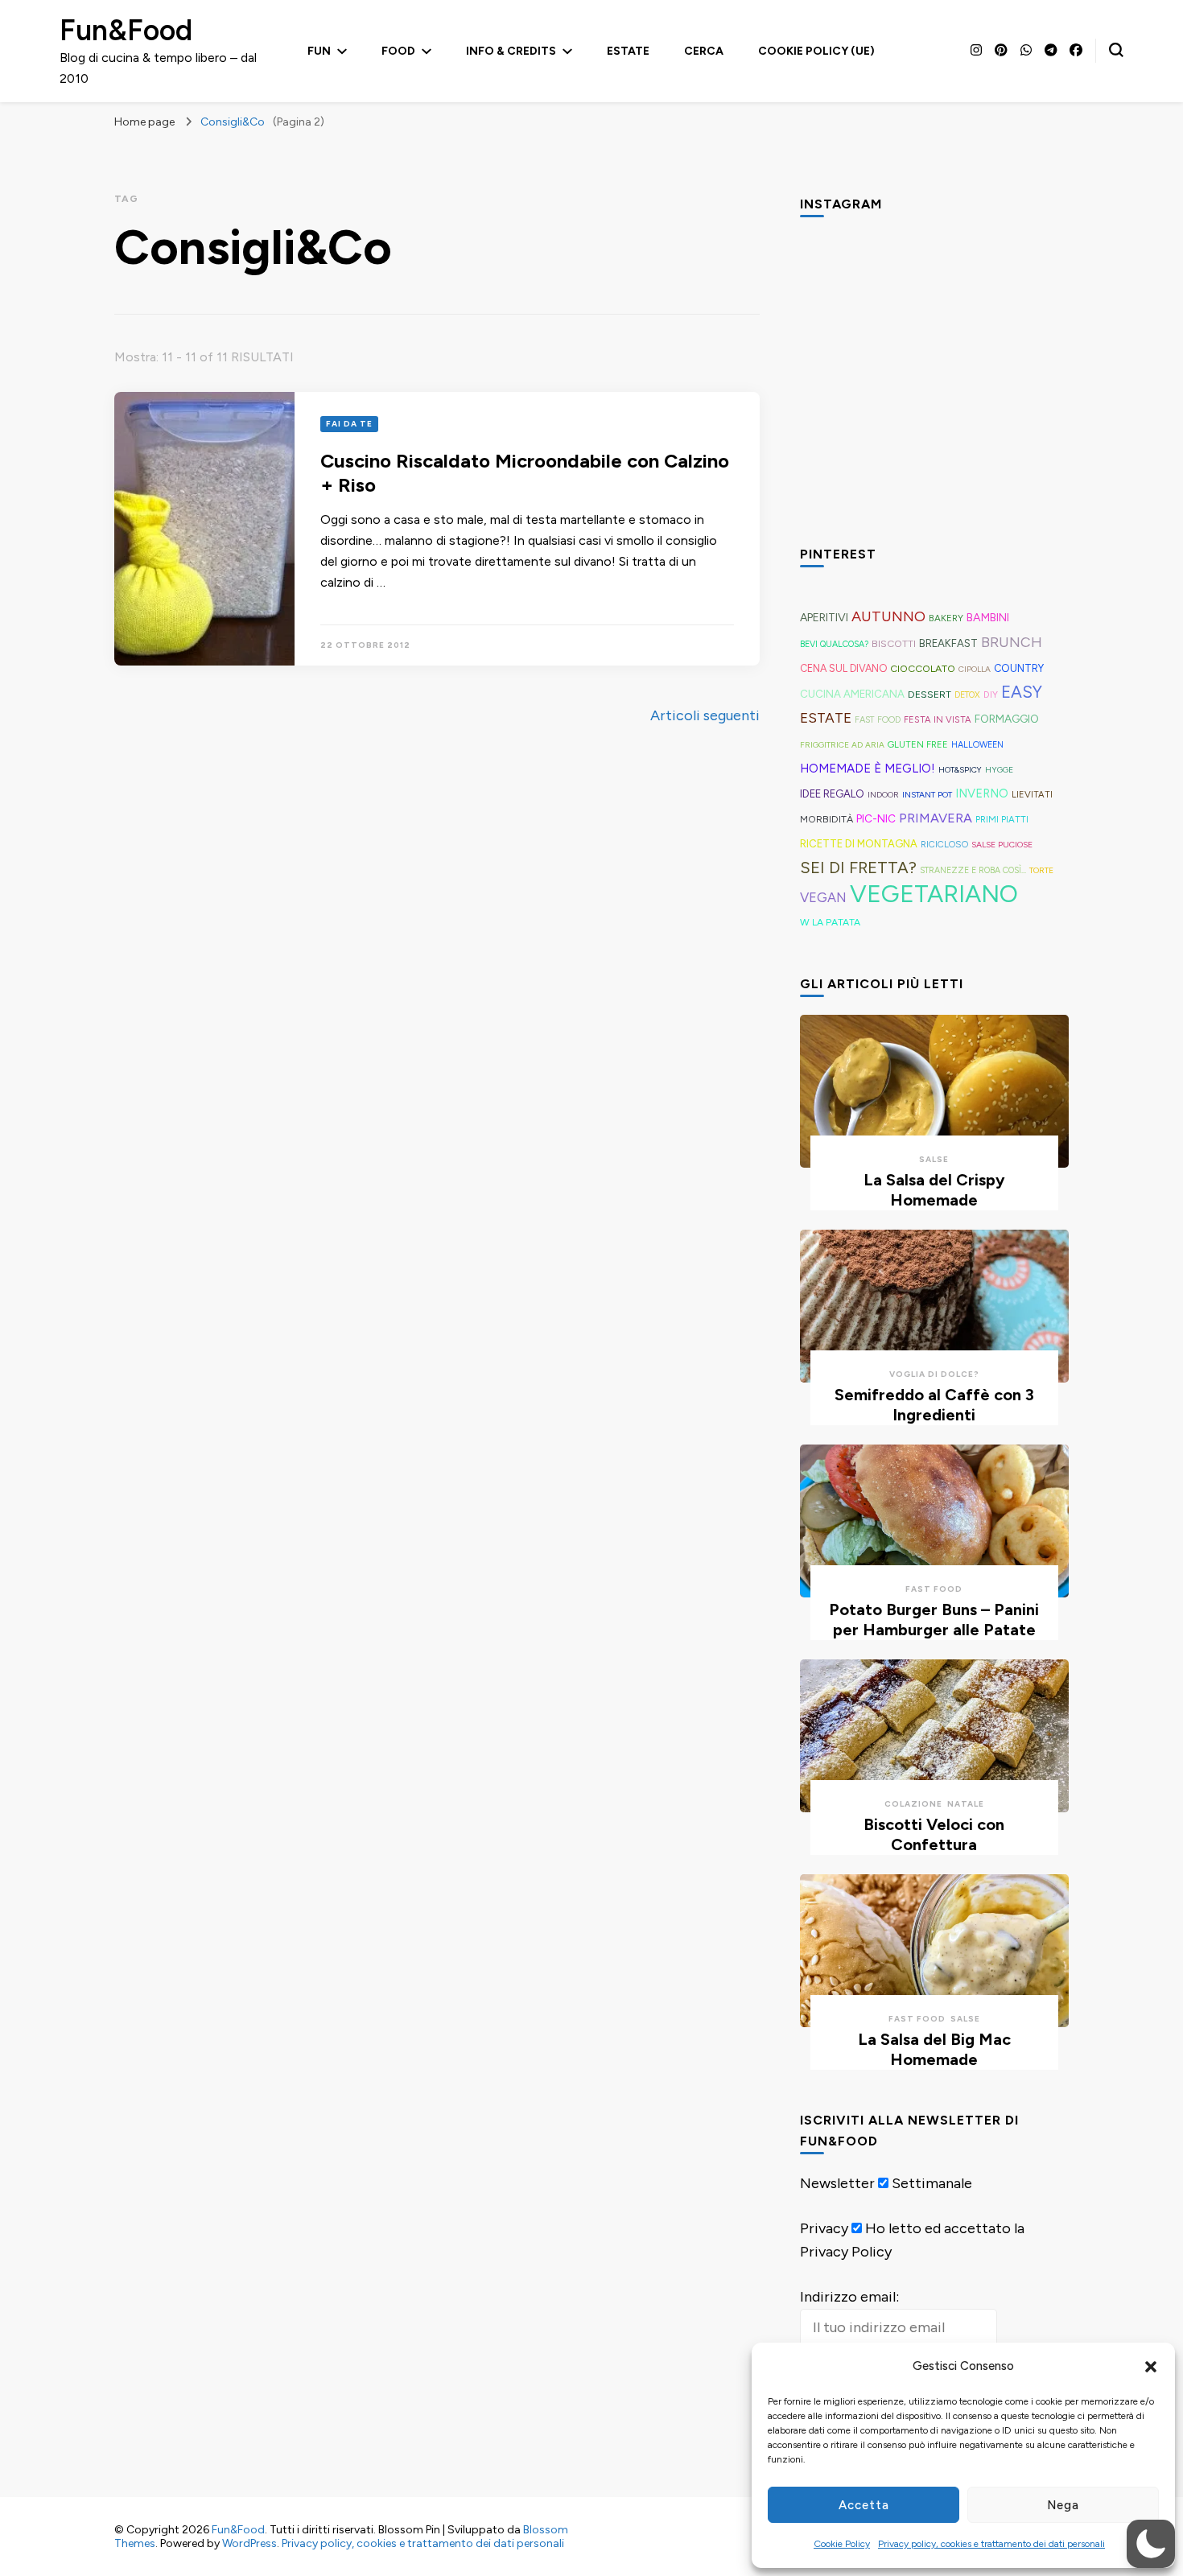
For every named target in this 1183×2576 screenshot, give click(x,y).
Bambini (988, 618)
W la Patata (830, 922)
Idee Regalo (832, 793)
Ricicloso (944, 844)
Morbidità (826, 819)
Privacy (824, 2228)
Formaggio (1007, 719)
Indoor (883, 795)
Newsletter (837, 2183)
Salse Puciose (1002, 845)
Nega (1063, 2505)
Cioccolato (923, 668)
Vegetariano (934, 894)
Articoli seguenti (705, 715)
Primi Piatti (1002, 819)
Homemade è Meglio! (868, 769)
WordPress (249, 2543)
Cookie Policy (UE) (816, 51)
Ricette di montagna (859, 844)
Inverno (982, 793)
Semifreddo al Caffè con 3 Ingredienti (934, 1405)
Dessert (929, 694)
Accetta (864, 2505)
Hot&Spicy (960, 770)
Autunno (888, 616)
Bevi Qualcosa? (834, 644)
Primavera (936, 818)
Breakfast (948, 643)
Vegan (823, 897)
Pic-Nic (876, 818)
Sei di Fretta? (858, 868)
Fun (319, 51)
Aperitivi (824, 617)
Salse (934, 1159)
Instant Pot (927, 795)
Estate (628, 51)
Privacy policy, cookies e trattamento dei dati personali (991, 2544)
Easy (1022, 692)
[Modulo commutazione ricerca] (1116, 50)
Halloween (977, 745)
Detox (967, 695)
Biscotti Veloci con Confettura (934, 1834)
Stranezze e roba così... (973, 870)
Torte (1041, 870)
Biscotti (894, 643)
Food (398, 51)
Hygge (999, 770)
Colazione (913, 1804)
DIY (991, 694)
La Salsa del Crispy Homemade (934, 1190)
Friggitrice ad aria (842, 745)
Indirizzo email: (849, 2297)
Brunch (1012, 642)
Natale (966, 1804)
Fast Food (878, 720)
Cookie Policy (842, 2544)
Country (1019, 668)
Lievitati (1032, 794)
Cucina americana (852, 694)
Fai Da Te (349, 424)
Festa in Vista (938, 719)
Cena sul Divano (843, 668)
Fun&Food (126, 30)
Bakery (946, 618)
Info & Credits (511, 51)
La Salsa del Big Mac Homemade (934, 2049)
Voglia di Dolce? (934, 1374)
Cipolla (975, 669)
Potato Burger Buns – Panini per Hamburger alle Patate (934, 1620)
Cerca (704, 51)
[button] (1151, 2367)
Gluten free (918, 744)
